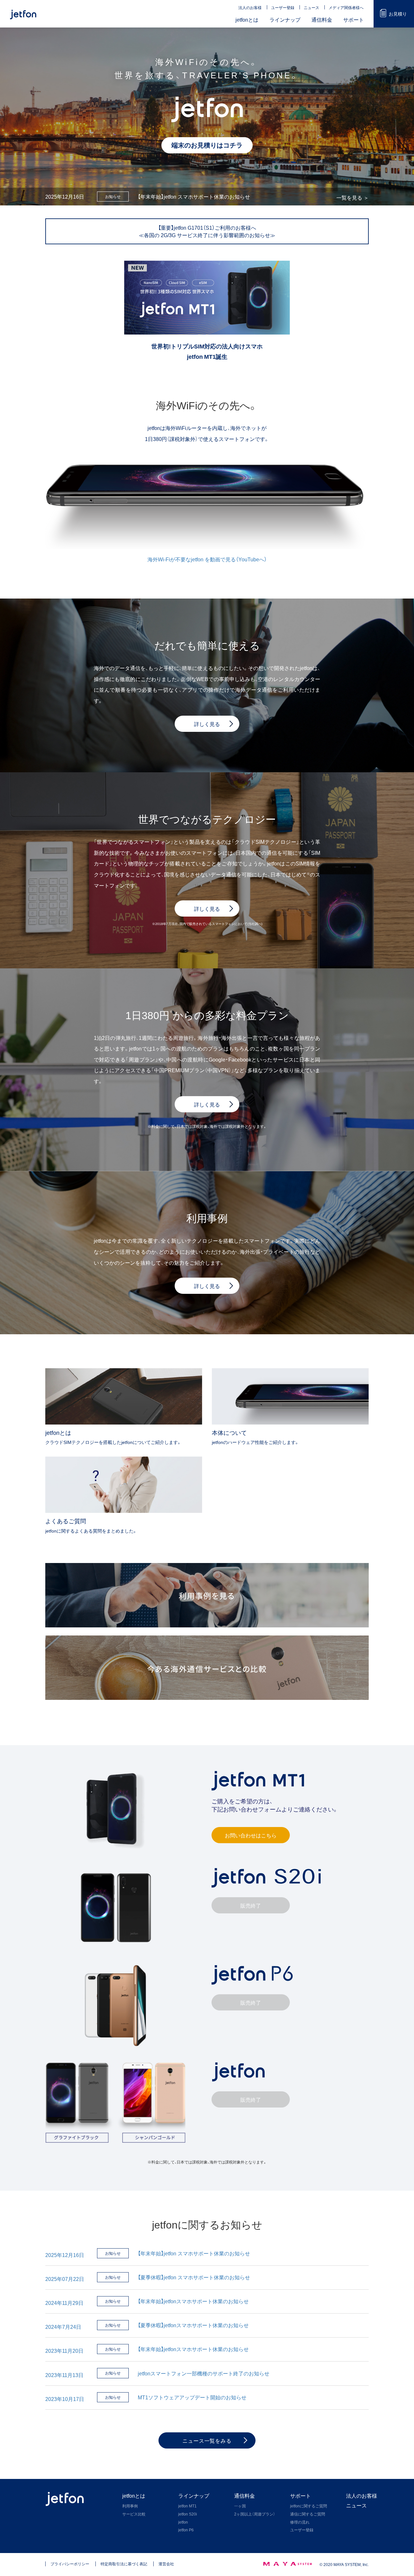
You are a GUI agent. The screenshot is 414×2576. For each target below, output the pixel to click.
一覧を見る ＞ (353, 198)
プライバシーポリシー (70, 2564)
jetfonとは (247, 19)
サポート (354, 19)
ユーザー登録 (283, 7)
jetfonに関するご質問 (309, 2506)
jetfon (183, 2522)
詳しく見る (207, 908)
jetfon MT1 (187, 2506)
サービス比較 (134, 2514)
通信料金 (322, 19)
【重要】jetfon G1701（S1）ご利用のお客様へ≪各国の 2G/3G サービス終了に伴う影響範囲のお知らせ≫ (207, 231)
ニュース (311, 7)
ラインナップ (285, 19)
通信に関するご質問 (308, 2514)
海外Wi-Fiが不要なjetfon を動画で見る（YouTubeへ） (207, 559)
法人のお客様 (250, 7)
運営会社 (166, 2564)
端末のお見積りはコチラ (207, 145)
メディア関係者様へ (346, 7)
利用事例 (130, 2506)
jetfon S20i (188, 2514)
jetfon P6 (186, 2530)
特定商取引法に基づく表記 (124, 2564)
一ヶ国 (240, 2506)
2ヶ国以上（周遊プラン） (255, 2514)
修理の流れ (300, 2522)
